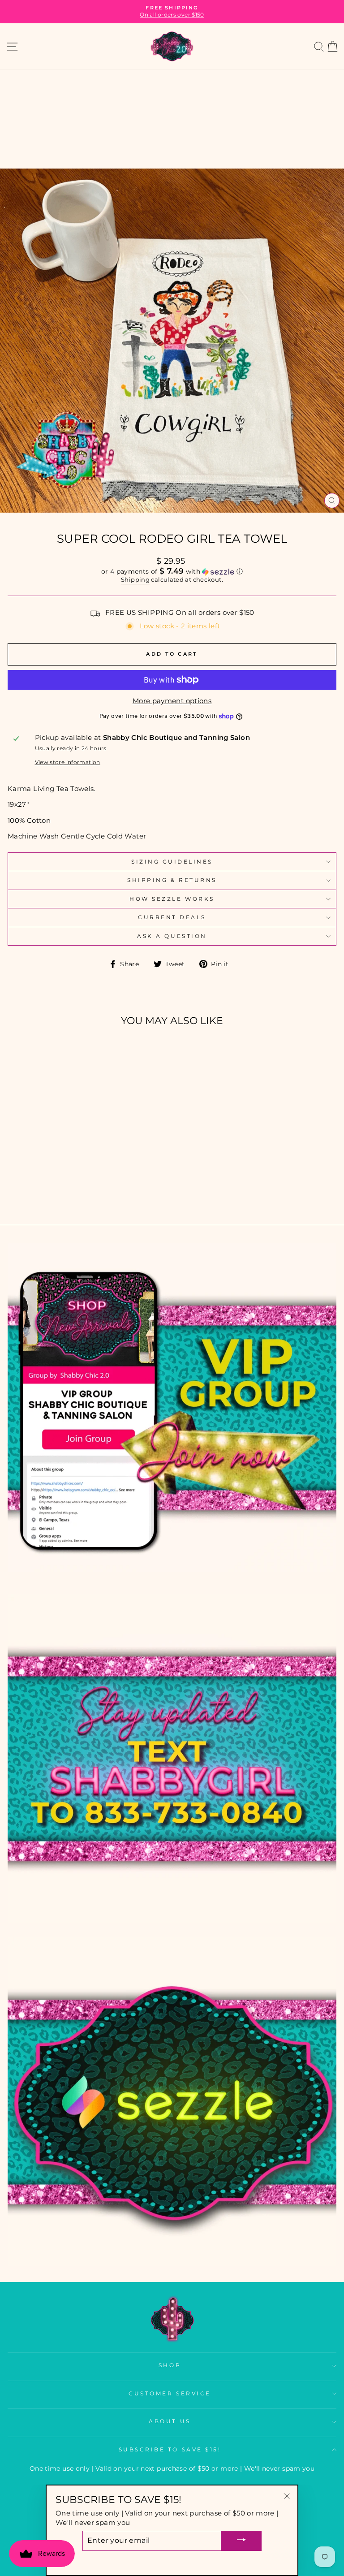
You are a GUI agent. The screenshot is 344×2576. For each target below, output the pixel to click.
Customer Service (170, 2394)
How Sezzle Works (172, 899)
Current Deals (172, 917)
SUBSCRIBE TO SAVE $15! (170, 2450)
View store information (68, 762)
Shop (170, 2365)
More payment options (172, 701)
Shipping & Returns (172, 880)
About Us (170, 2421)
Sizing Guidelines (172, 862)
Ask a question (172, 936)
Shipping (135, 580)
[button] (172, 571)
